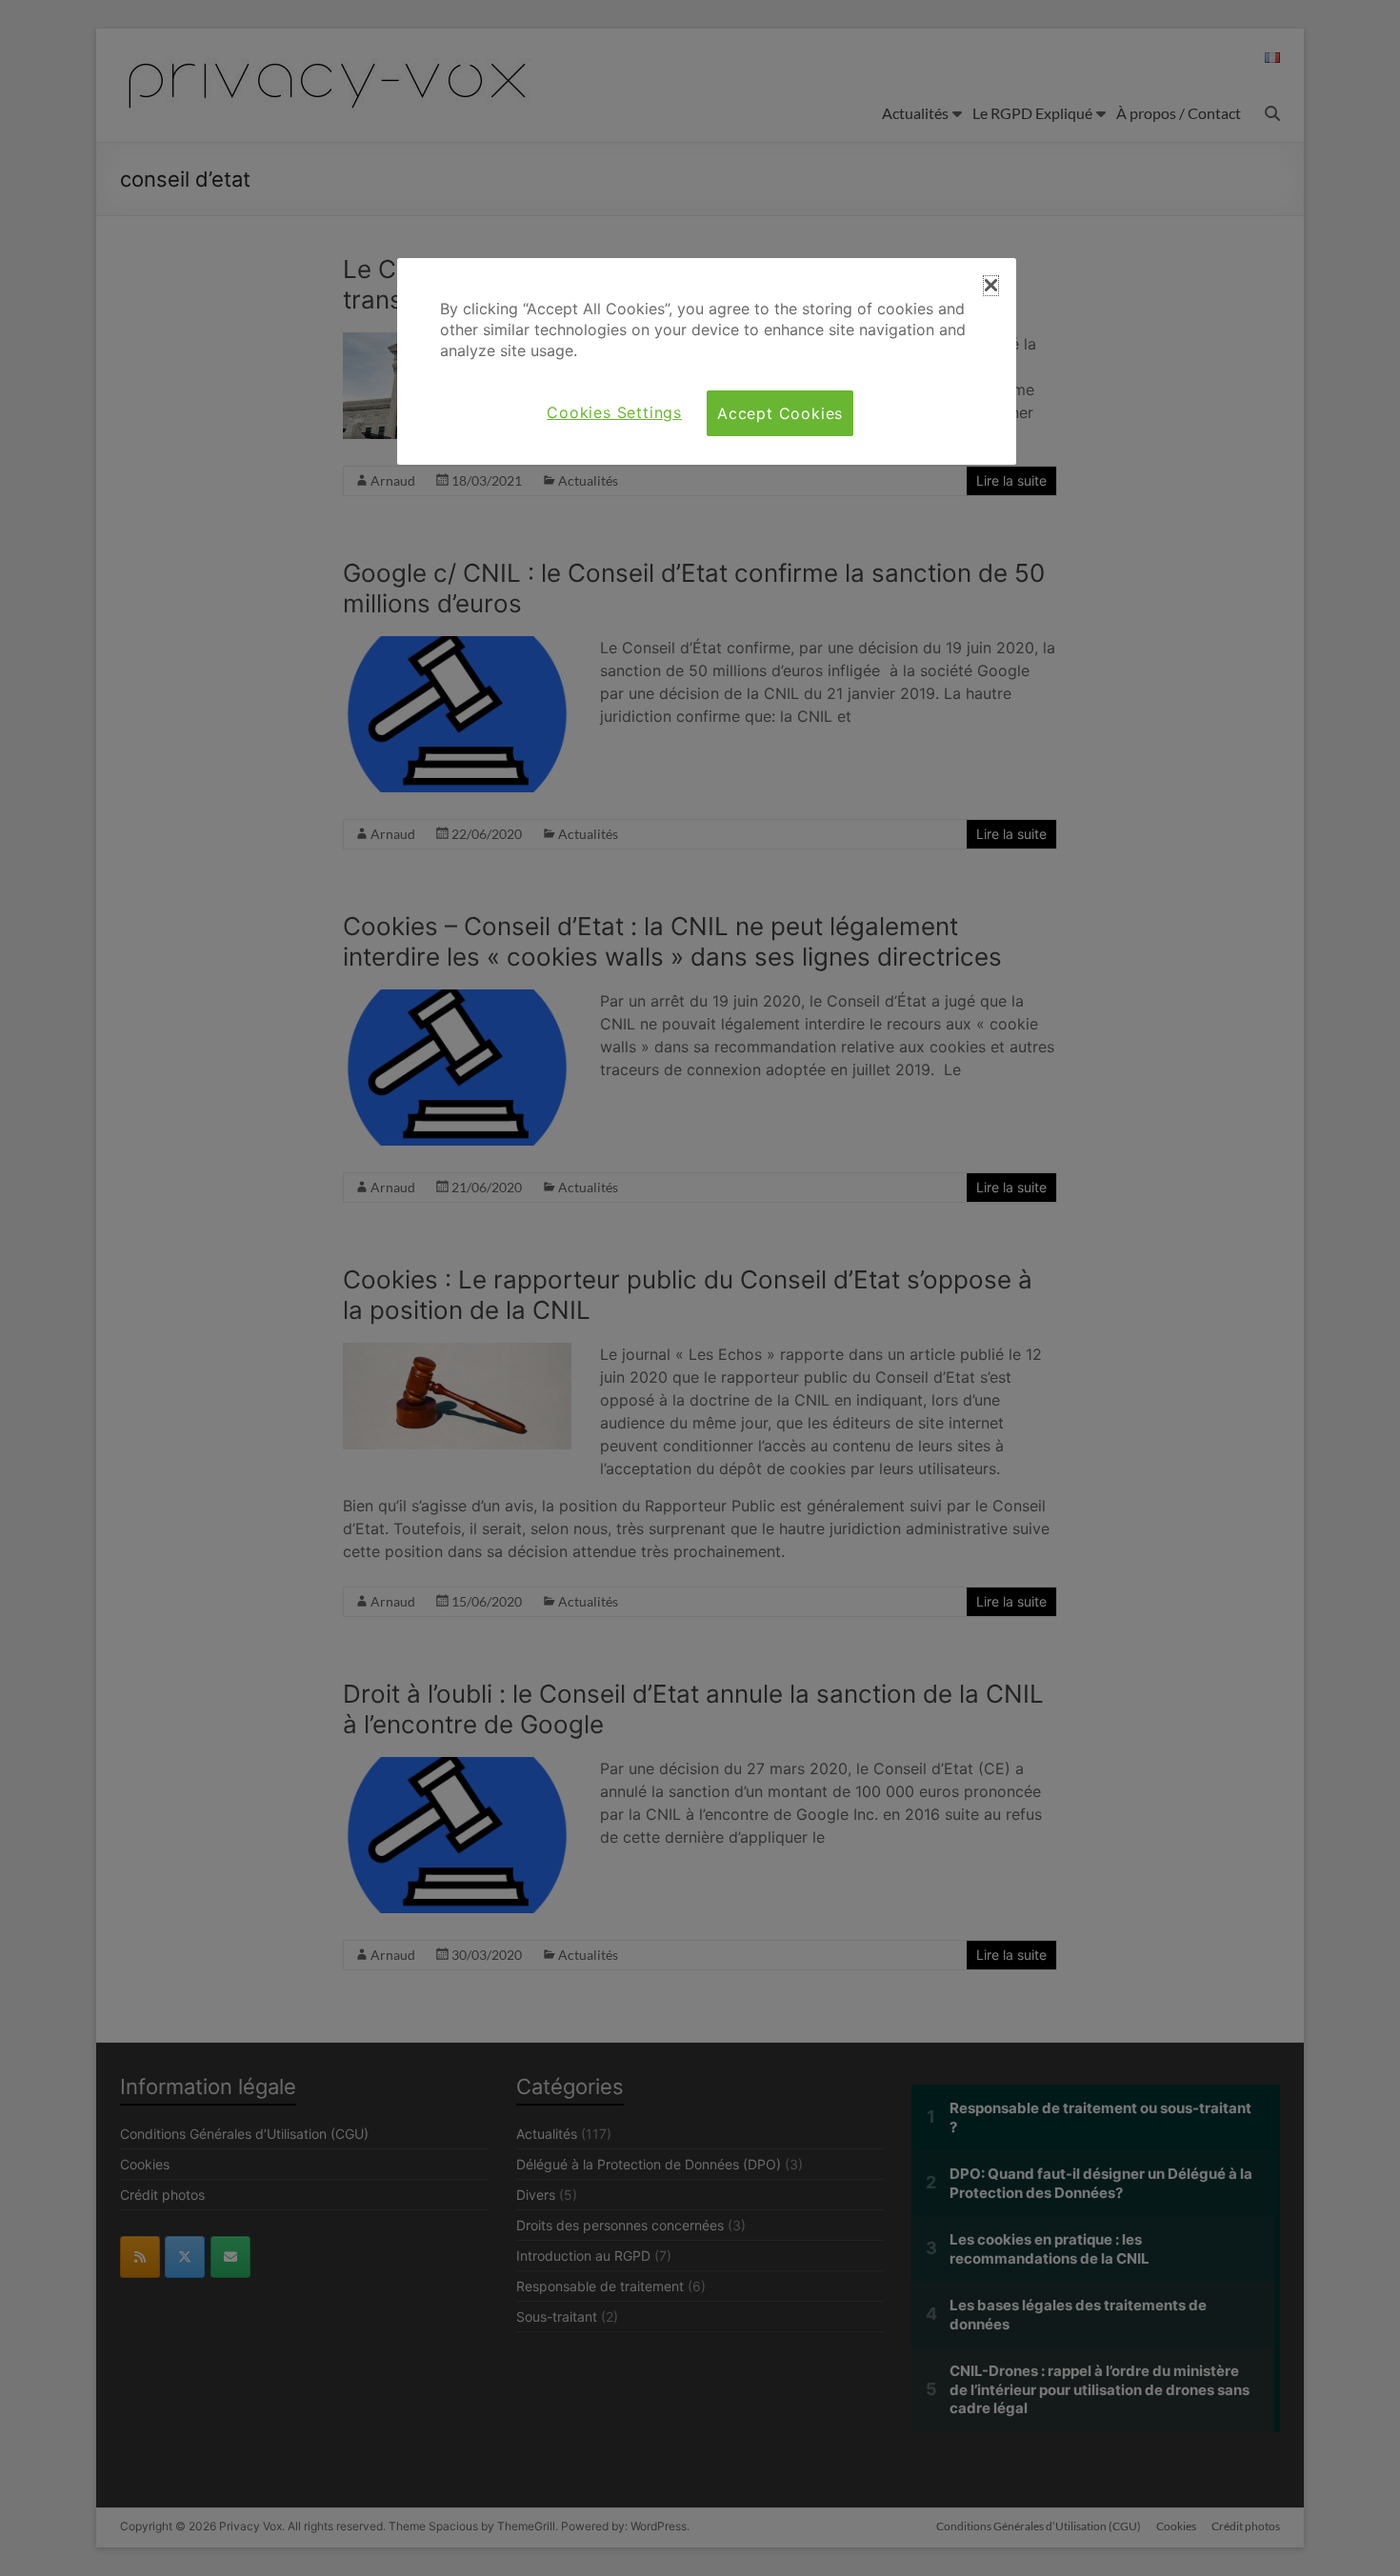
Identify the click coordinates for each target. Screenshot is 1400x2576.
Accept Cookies (780, 413)
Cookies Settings (614, 412)
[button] (991, 286)
